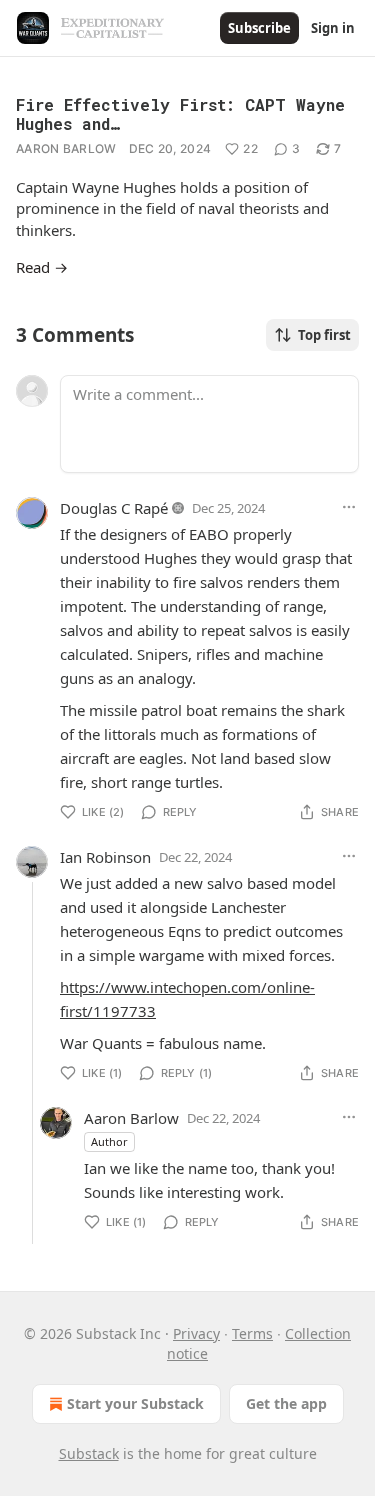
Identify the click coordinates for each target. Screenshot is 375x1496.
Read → (42, 267)
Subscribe (259, 28)
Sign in (333, 28)
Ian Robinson (105, 857)
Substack (89, 1453)
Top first (324, 335)
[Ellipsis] (349, 507)
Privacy (196, 1333)
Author (109, 1141)
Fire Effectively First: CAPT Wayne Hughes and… (180, 114)
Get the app (286, 1403)
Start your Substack (135, 1403)
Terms (252, 1333)
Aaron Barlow (66, 148)
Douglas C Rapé (114, 508)
